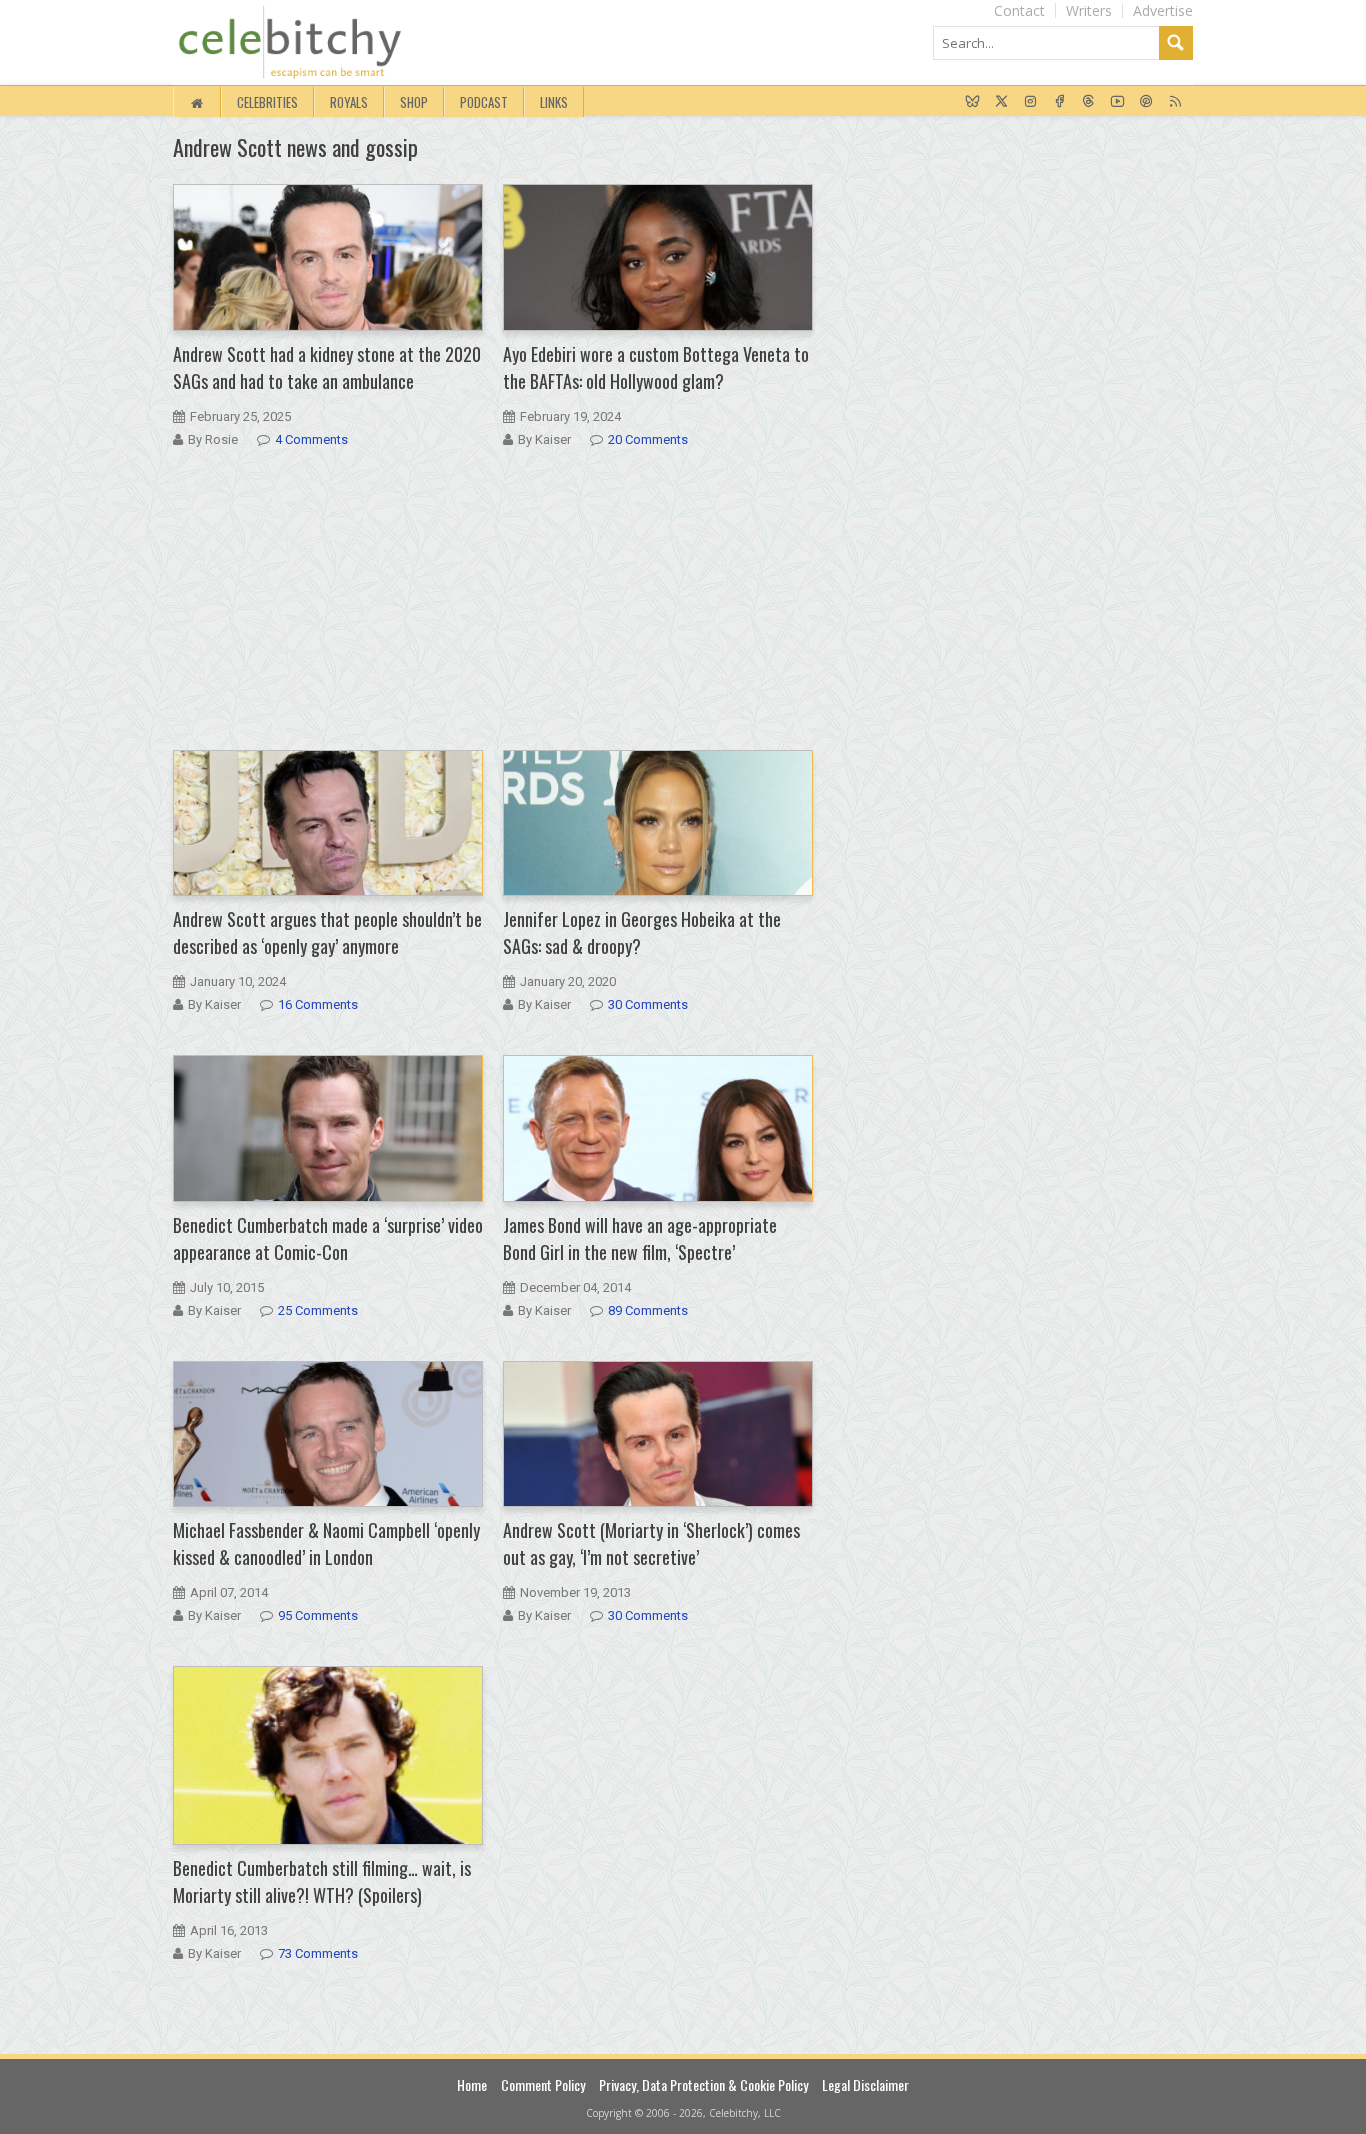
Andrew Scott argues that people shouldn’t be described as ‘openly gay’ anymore (327, 932)
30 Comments (648, 1004)
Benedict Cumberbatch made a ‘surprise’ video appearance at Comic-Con (328, 1238)
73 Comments (318, 1953)
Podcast (484, 102)
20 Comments (648, 439)
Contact (1019, 10)
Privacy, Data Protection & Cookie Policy (703, 2084)
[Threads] (1088, 102)
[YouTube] (1117, 102)
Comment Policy (543, 2084)
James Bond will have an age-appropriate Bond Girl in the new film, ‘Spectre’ (640, 1238)
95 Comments (318, 1615)
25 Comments (318, 1310)
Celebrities (267, 102)
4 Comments (311, 439)
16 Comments (318, 1004)
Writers (1089, 10)
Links (554, 102)
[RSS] (1175, 102)
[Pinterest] (1146, 102)
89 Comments (648, 1310)
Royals (349, 102)
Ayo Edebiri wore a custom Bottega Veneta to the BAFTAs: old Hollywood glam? (656, 367)
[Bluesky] (972, 102)
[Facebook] (1059, 102)
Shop (414, 102)
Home (472, 2084)
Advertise (1163, 10)
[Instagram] (1030, 102)
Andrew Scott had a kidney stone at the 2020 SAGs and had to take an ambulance (327, 367)
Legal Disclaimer (865, 2084)
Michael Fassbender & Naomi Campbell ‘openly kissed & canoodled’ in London (326, 1543)
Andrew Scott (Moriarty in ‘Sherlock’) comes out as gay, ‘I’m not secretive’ (651, 1543)
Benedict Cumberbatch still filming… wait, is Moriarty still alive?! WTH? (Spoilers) (322, 1881)
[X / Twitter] (1001, 102)
